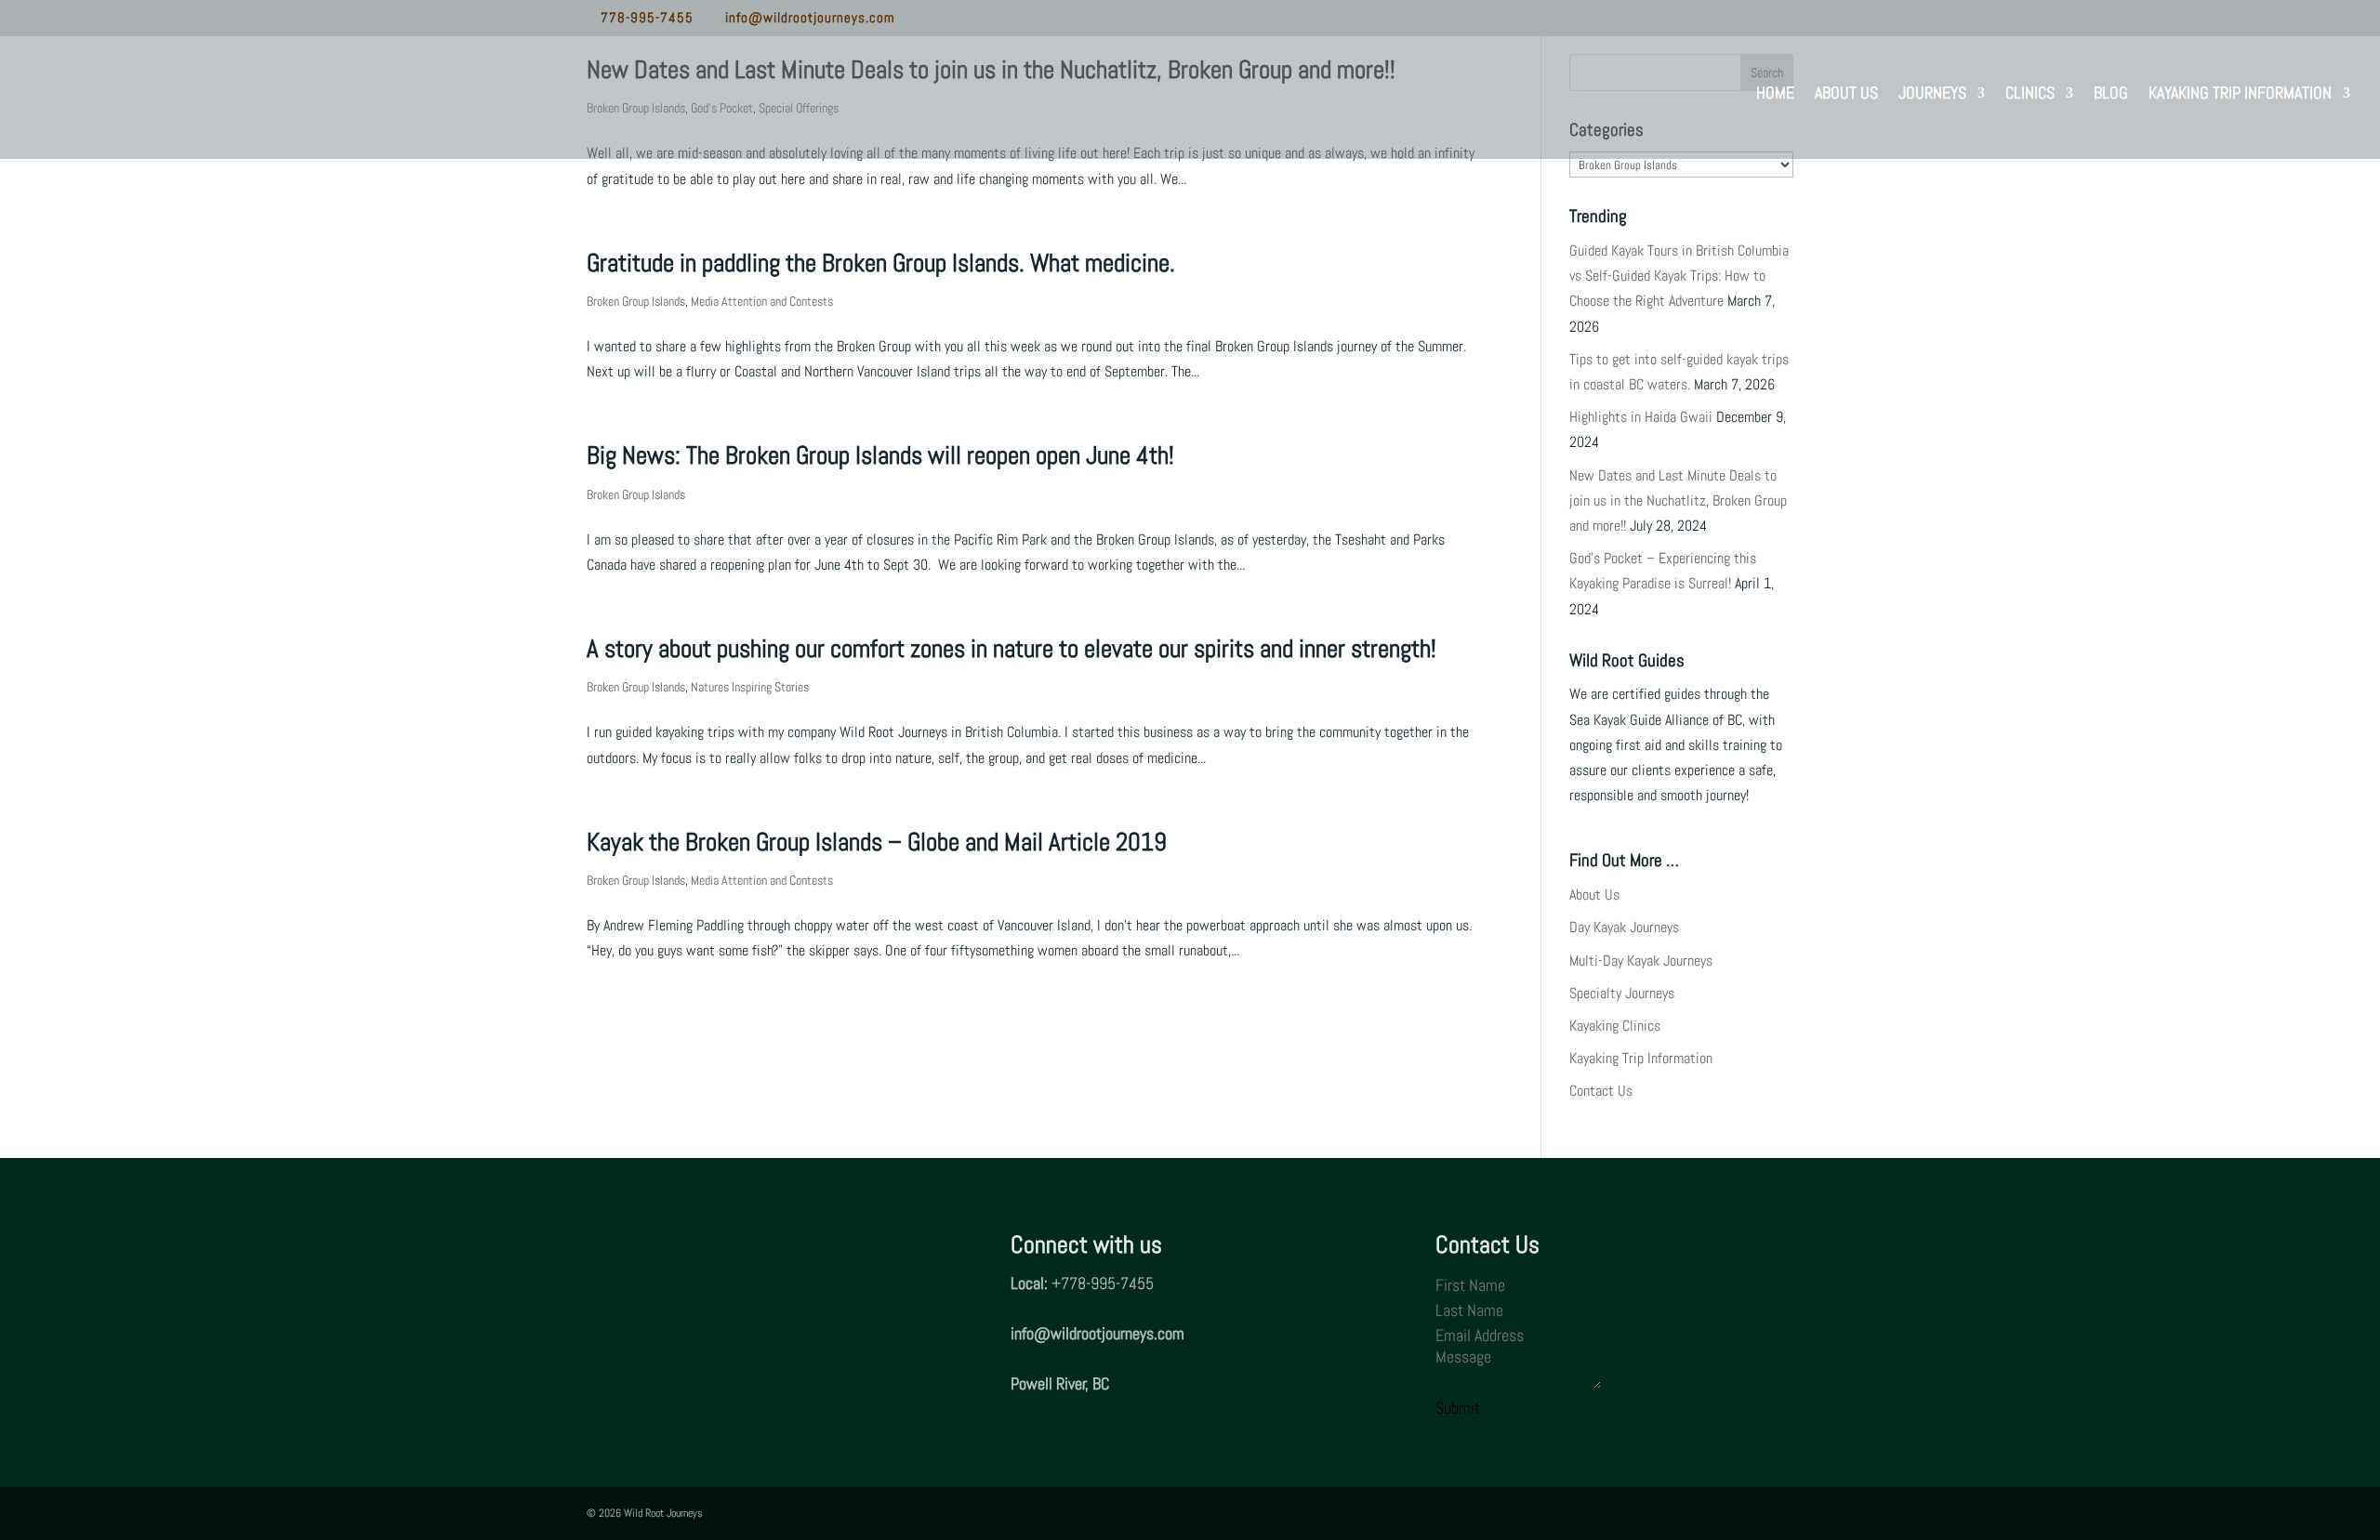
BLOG (2111, 95)
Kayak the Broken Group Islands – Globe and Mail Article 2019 (877, 842)
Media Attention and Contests (762, 301)
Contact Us (1601, 1091)
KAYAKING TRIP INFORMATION (2240, 95)
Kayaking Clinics (1615, 1026)
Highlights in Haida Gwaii (1641, 417)
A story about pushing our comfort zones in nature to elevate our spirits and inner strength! (1011, 649)
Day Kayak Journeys (1624, 927)
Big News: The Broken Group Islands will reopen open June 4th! (880, 455)
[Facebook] (912, 19)
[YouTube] (993, 19)
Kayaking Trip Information (1641, 1058)
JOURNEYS (1932, 95)
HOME (1775, 95)
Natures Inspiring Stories (750, 687)
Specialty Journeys (1622, 993)
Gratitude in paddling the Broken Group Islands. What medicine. (881, 263)
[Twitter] (939, 19)
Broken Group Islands (636, 301)
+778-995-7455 (1103, 1283)
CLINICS (2030, 95)
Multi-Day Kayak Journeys (1641, 961)
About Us (1594, 895)
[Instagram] (966, 19)
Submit (1458, 1408)
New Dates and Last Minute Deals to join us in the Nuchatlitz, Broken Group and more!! (1678, 500)
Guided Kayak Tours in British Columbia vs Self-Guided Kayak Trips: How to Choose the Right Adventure (1679, 276)
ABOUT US (1846, 95)
